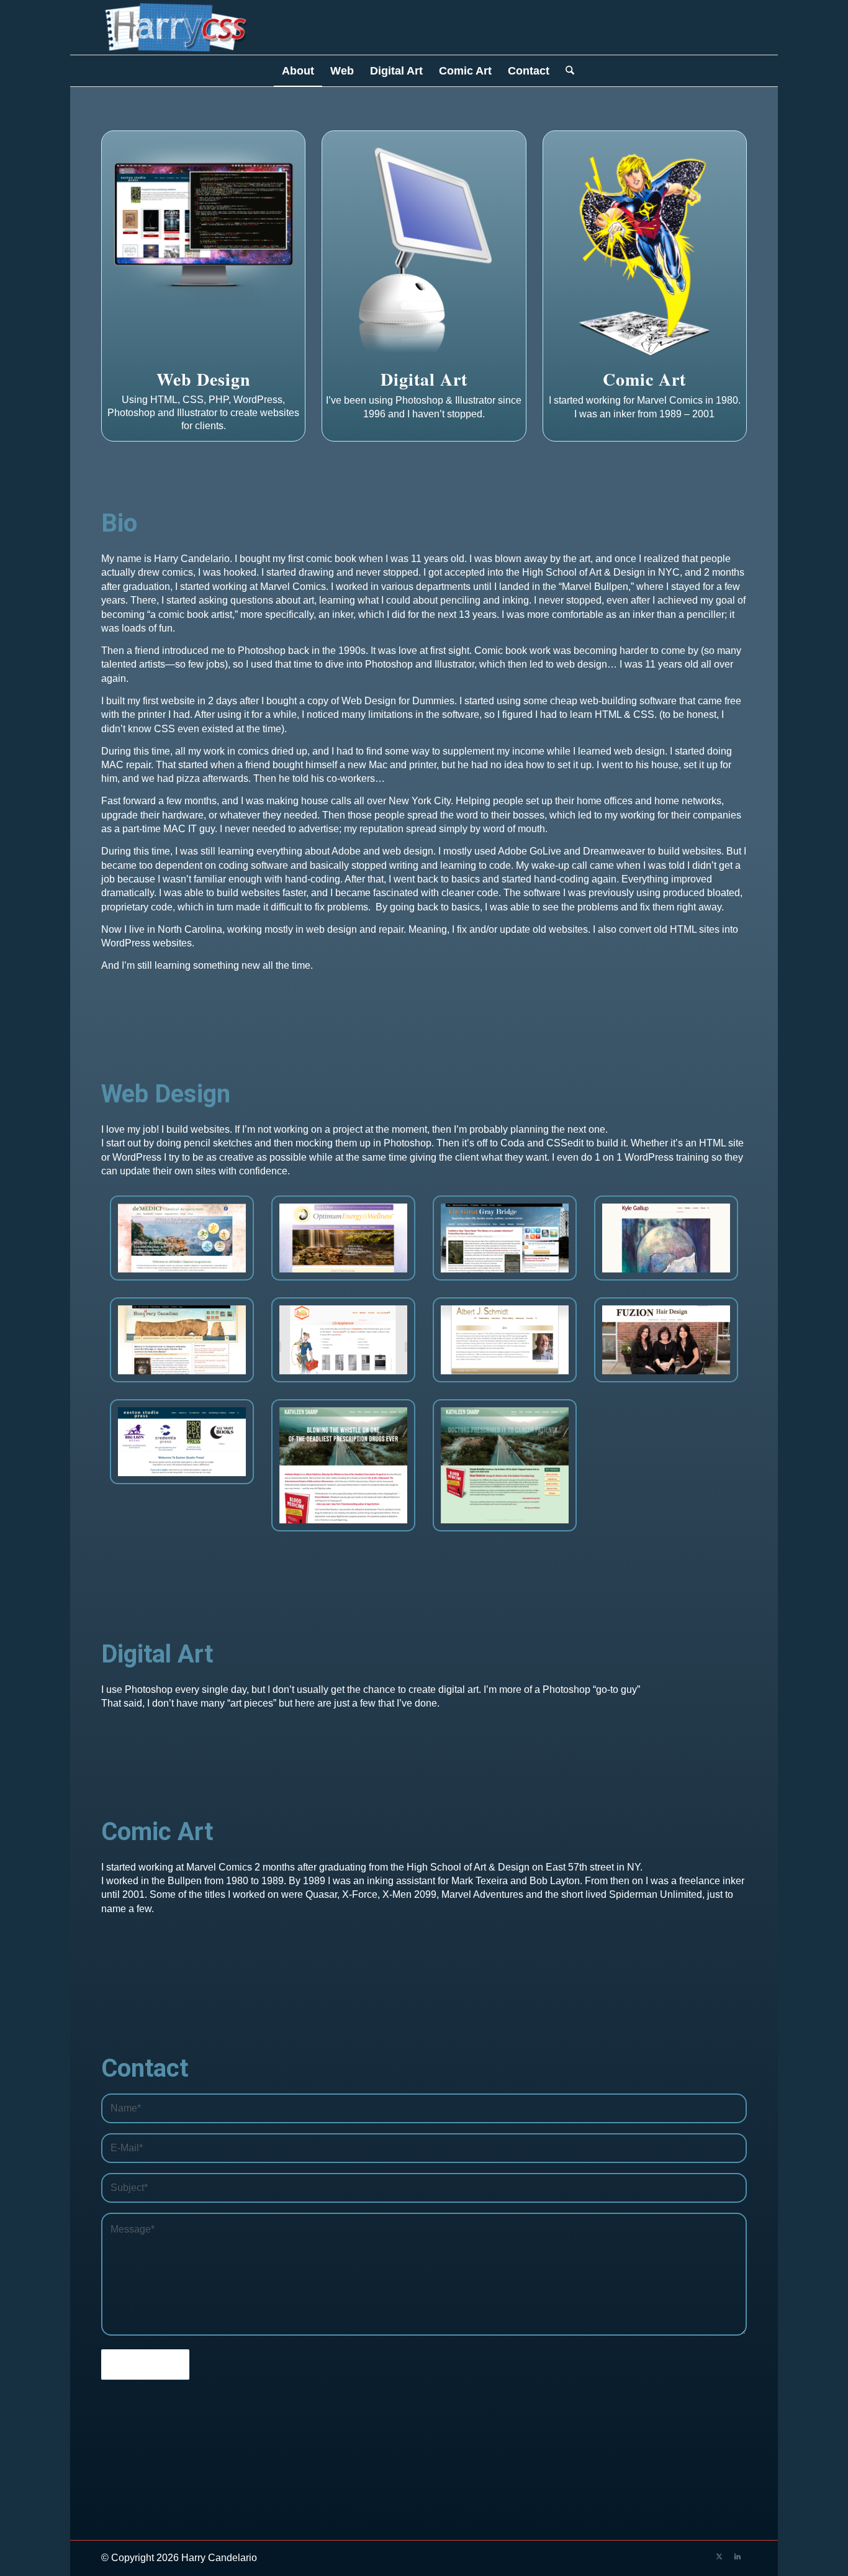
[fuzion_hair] (666, 1340)
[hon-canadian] (182, 1340)
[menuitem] (298, 71)
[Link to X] (719, 2556)
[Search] (566, 71)
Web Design (204, 379)
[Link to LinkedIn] (737, 2556)
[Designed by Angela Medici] (182, 1238)
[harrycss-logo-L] (176, 27)
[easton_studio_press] (182, 1441)
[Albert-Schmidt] (505, 1340)
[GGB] (505, 1238)
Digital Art (424, 379)
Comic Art (644, 379)
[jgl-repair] (343, 1340)
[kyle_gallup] (666, 1238)
